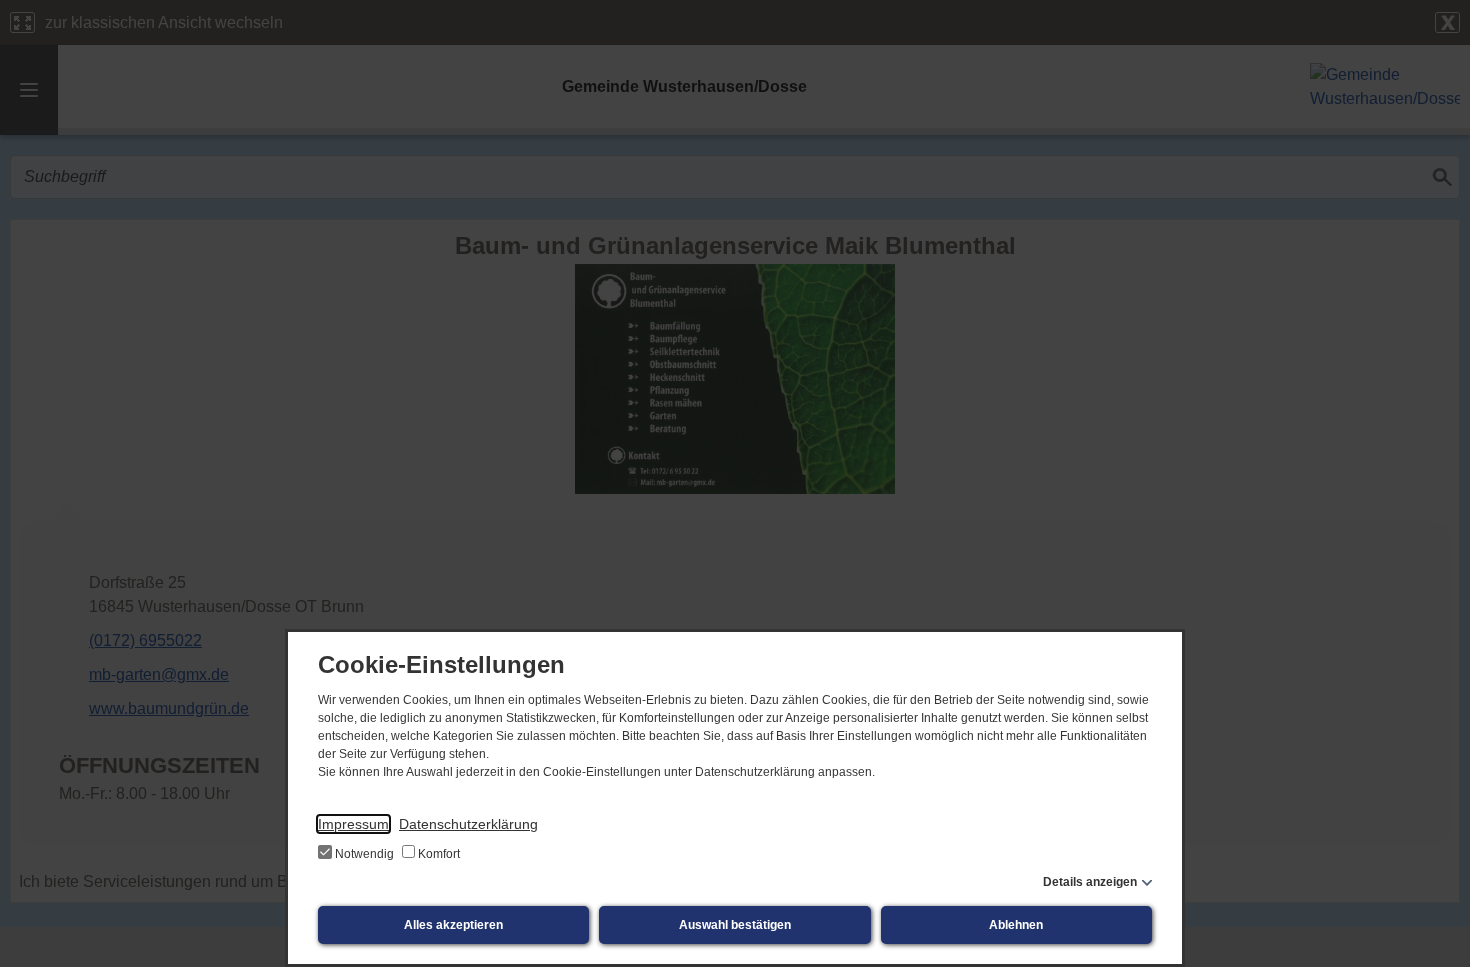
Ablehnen (1016, 925)
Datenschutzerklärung (468, 824)
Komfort (437, 854)
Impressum (353, 824)
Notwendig (364, 854)
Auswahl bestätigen (735, 925)
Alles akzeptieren (453, 925)
